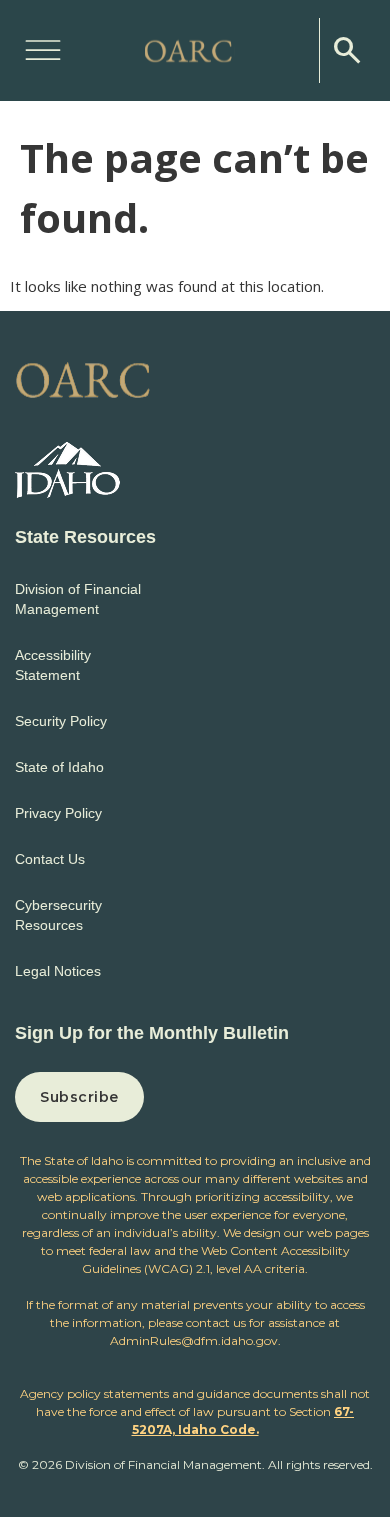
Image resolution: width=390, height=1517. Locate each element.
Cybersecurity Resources (58, 915)
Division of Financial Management (78, 599)
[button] (43, 47)
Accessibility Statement (53, 665)
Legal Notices (58, 971)
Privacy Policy (58, 813)
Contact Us (50, 859)
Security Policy (61, 721)
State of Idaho (59, 767)
